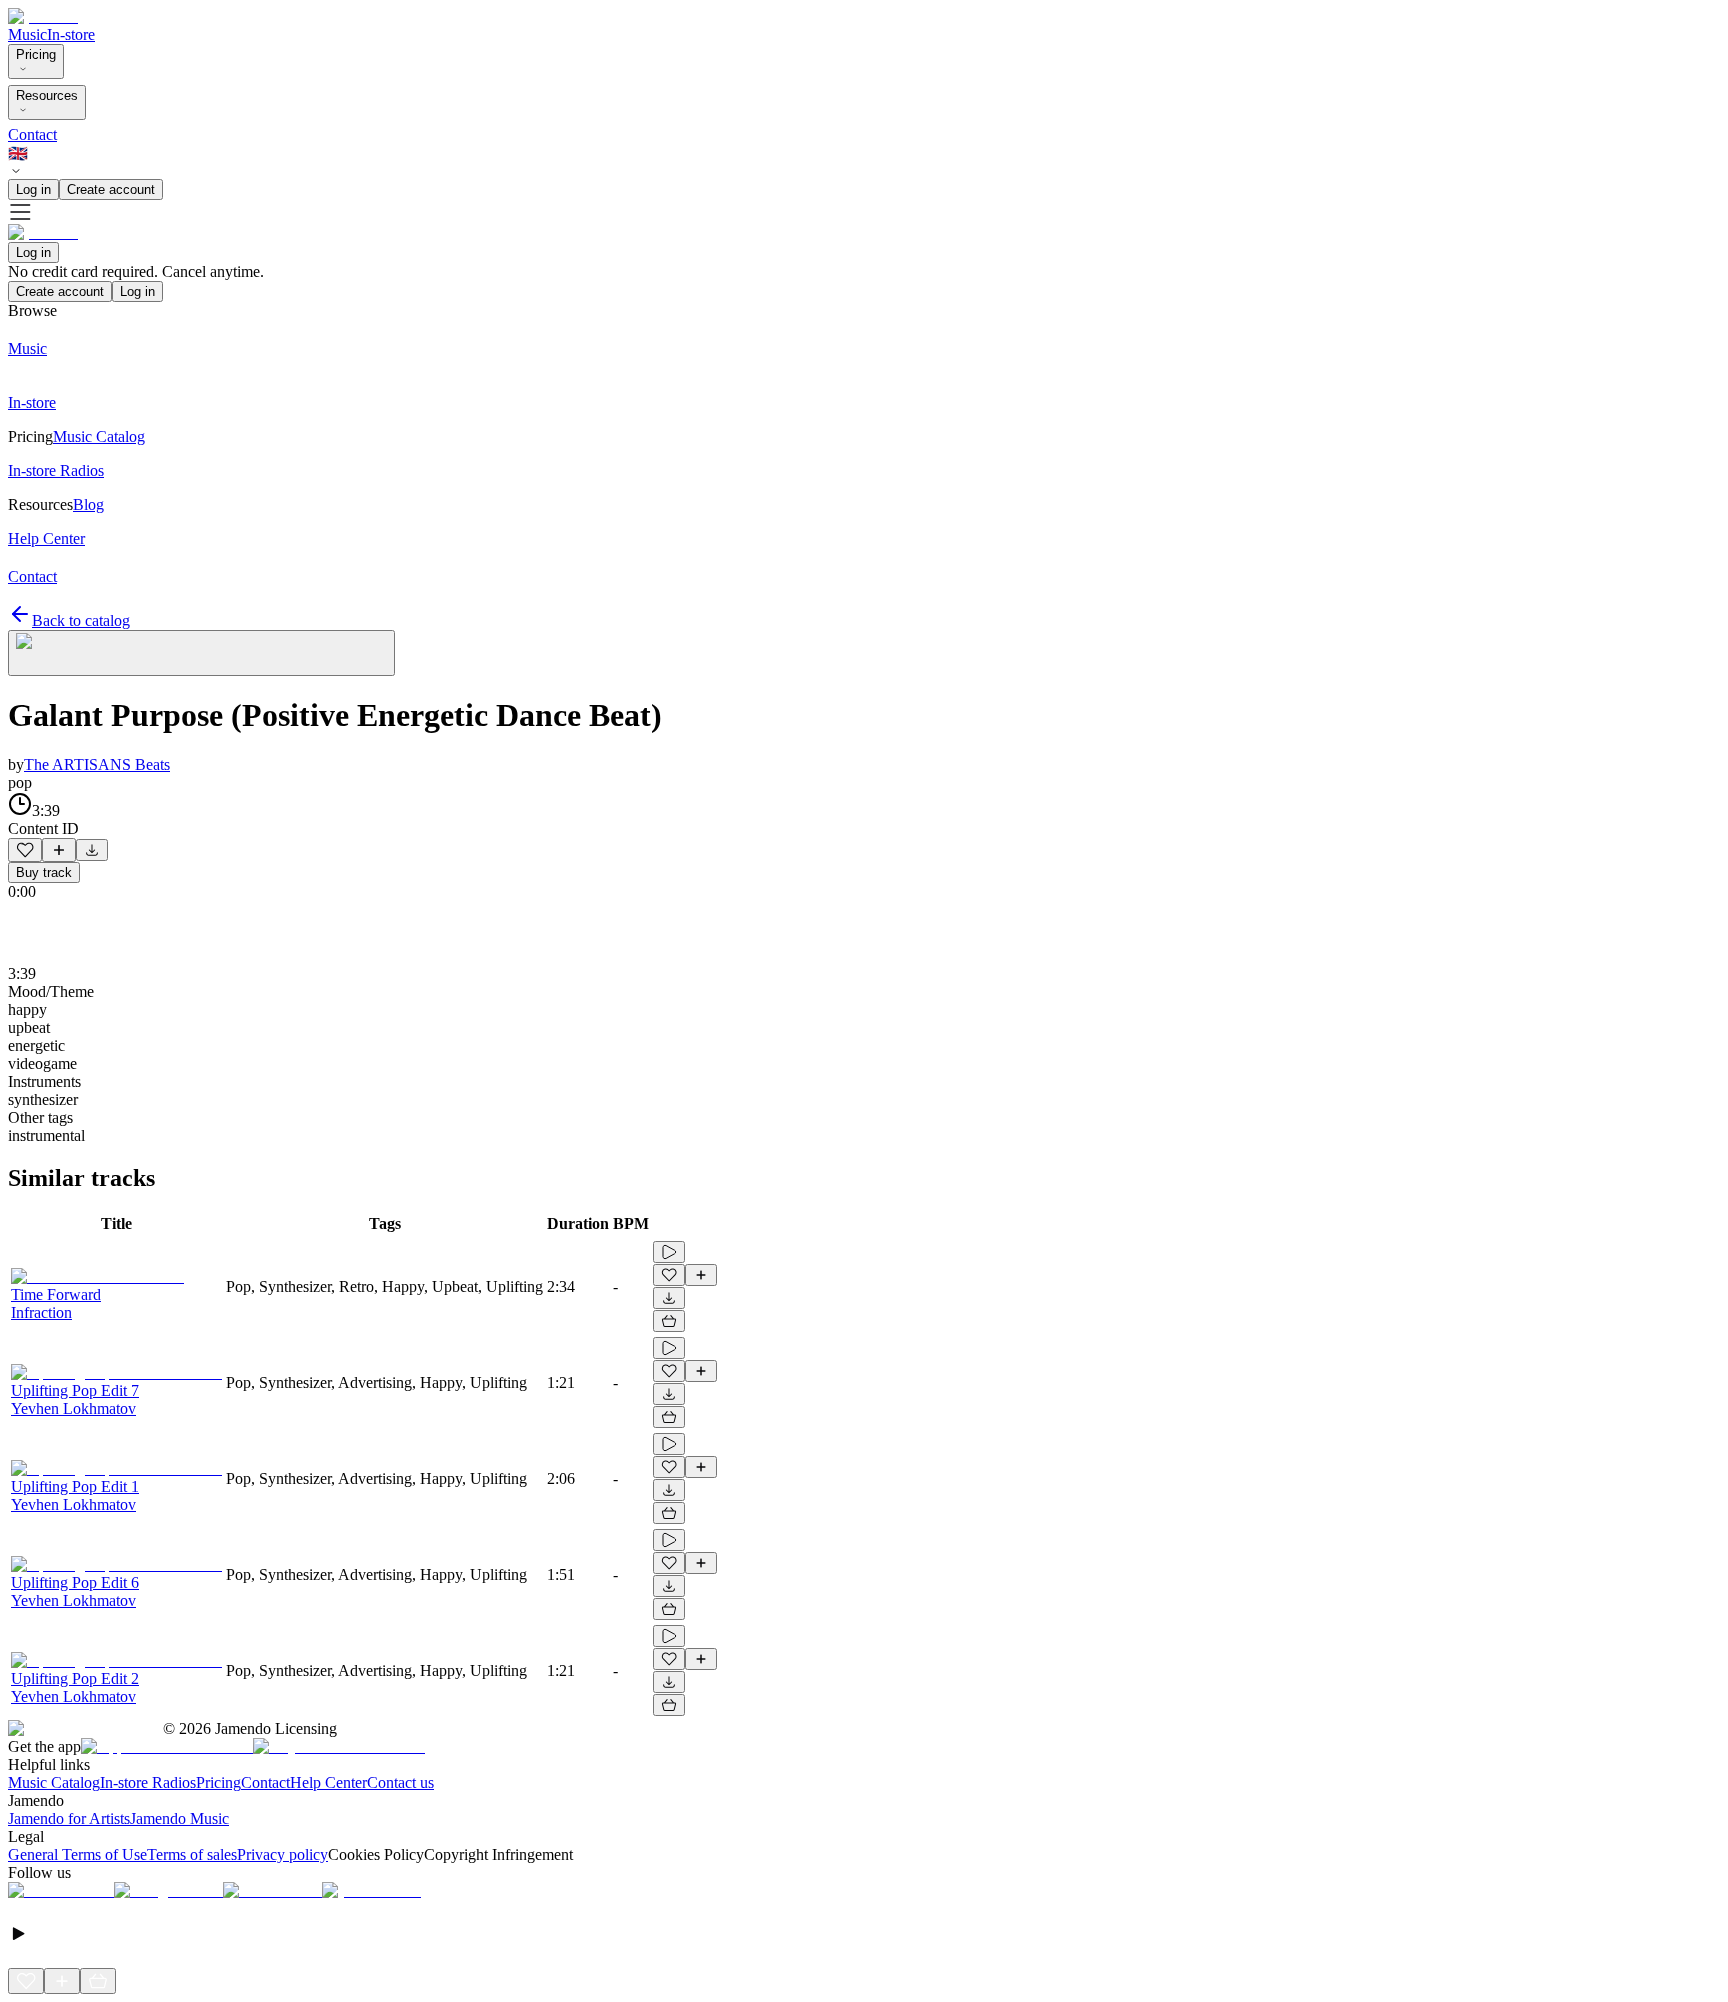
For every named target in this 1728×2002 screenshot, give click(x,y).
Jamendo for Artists (69, 1818)
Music (27, 34)
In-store (71, 34)
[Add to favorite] (25, 850)
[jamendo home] (43, 16)
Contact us (400, 1782)
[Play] (201, 653)
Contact (32, 134)
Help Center (328, 1782)
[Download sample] (92, 850)
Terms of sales (192, 1854)
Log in (33, 189)
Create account (111, 189)
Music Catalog (54, 1782)
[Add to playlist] (59, 850)
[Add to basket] (669, 1321)
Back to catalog (81, 620)
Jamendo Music (179, 1818)
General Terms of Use (77, 1854)
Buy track (44, 872)
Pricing (36, 54)
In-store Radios (148, 1782)
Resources (47, 95)
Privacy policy (282, 1854)
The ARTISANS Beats (97, 764)
